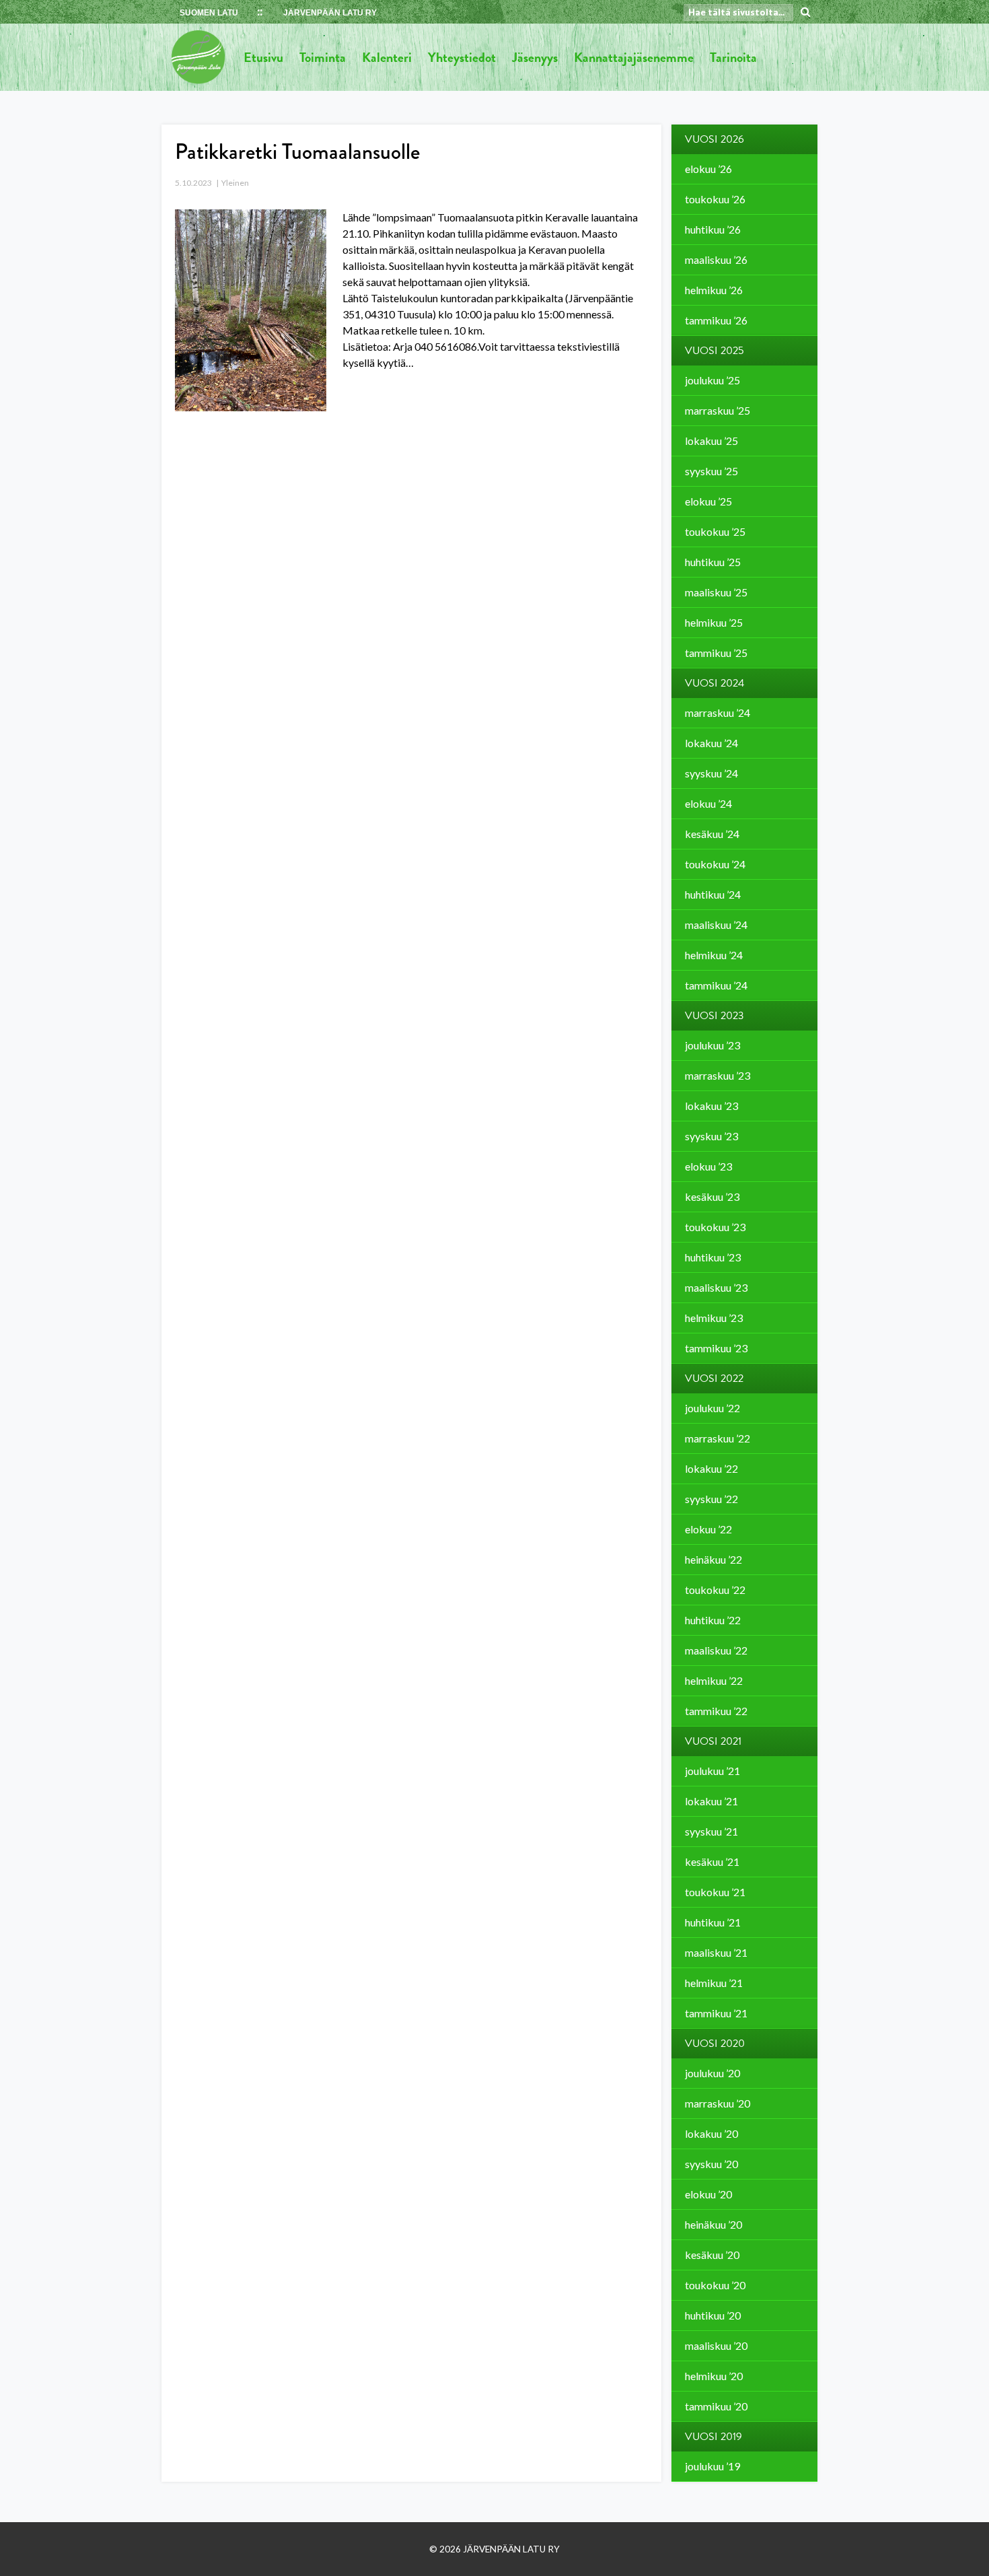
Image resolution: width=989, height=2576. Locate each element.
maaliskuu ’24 (716, 925)
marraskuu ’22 (718, 1438)
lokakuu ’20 (711, 2133)
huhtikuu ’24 (713, 894)
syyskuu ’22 (711, 1499)
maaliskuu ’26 (716, 259)
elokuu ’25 (708, 501)
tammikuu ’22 (716, 1711)
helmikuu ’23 (714, 1318)
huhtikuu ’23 (713, 1257)
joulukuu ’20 (712, 2073)
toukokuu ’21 (715, 1892)
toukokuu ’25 (715, 531)
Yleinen (235, 183)
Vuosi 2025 (715, 351)
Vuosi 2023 (715, 1016)
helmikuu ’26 (714, 290)
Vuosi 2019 (713, 2437)
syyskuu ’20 (711, 2164)
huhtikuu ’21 (713, 1922)
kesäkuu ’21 (712, 1861)
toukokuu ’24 (715, 864)
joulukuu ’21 (712, 1771)
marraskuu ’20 (718, 2103)
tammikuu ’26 (716, 320)
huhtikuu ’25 (713, 562)
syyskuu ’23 (711, 1136)
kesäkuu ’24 (712, 834)
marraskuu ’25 (718, 410)
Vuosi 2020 (715, 2044)
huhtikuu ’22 (713, 1620)
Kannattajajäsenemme (634, 57)
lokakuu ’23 (711, 1106)
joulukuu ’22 (712, 1408)
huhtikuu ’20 (713, 2315)
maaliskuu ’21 (716, 1952)
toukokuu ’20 (715, 2285)
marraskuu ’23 (718, 1075)
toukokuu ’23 (715, 1227)
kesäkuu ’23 (712, 1196)
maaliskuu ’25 (716, 592)
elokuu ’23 (708, 1166)
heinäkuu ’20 (713, 2224)
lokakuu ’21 (711, 1801)
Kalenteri (387, 57)
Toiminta (323, 57)
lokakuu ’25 (711, 441)
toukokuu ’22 (715, 1590)
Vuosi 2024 (715, 683)
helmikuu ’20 (714, 2376)
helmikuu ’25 (714, 622)
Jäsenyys (535, 57)
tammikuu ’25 (716, 653)
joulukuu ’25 (712, 380)
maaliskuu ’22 (716, 1650)
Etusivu (263, 57)
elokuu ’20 (708, 2194)
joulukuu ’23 (712, 1045)
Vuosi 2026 (715, 139)
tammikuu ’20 (716, 2406)
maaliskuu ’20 (716, 2345)
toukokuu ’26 (715, 199)
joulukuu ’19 (712, 2466)
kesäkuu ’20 (712, 2255)
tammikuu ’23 (716, 1348)
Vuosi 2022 (714, 1379)
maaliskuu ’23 (716, 1287)
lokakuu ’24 (711, 743)
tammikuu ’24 (716, 985)
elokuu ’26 (708, 169)
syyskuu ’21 (711, 1831)
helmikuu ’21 (714, 1983)
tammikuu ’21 (716, 2013)
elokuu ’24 (708, 803)
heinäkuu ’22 (713, 1559)
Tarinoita (733, 57)
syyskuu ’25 (711, 471)
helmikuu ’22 (714, 1680)
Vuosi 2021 (713, 1741)
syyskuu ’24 (711, 773)
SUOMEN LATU (209, 13)
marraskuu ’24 (718, 712)
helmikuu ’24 (714, 955)
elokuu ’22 (708, 1529)
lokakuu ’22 (711, 1468)
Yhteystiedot (462, 57)
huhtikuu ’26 (713, 229)
